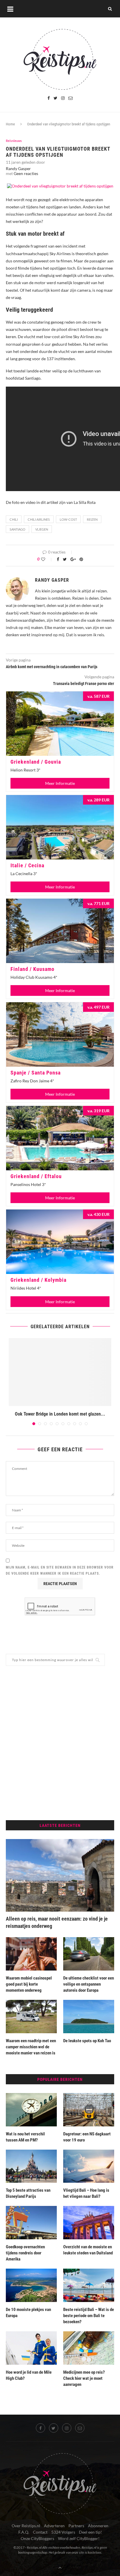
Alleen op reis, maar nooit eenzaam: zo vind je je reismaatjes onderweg (57, 1922)
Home (10, 124)
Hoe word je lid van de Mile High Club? (29, 2375)
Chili (14, 519)
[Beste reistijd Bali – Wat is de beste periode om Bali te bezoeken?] (89, 2285)
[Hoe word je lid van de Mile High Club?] (31, 2348)
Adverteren (54, 2526)
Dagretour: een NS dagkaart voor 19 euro (87, 2137)
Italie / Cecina (27, 865)
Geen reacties (26, 173)
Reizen (92, 519)
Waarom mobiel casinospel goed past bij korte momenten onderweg (29, 1984)
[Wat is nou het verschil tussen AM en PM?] (31, 2110)
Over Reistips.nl (26, 2526)
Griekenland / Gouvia (36, 762)
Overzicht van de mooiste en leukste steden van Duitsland (88, 2250)
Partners (76, 2526)
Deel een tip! (90, 2532)
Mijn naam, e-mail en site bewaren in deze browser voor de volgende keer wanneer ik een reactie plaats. (60, 1571)
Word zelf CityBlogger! (79, 2538)
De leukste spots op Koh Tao (88, 2041)
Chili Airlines (39, 519)
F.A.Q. (24, 2532)
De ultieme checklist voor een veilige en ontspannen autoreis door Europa (89, 1984)
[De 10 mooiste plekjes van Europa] (31, 2285)
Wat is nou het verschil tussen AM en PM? (25, 2137)
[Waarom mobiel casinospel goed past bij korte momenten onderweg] (31, 1954)
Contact (40, 2532)
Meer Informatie (60, 783)
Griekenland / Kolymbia (38, 1280)
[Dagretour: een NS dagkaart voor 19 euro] (89, 2110)
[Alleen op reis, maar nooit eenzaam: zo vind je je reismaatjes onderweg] (60, 1875)
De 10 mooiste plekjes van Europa (28, 2313)
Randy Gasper (18, 168)
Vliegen (42, 529)
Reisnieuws (14, 141)
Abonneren (98, 2526)
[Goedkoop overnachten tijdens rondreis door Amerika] (31, 2223)
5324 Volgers (63, 2532)
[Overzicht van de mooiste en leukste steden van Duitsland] (89, 2223)
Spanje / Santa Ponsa (36, 1073)
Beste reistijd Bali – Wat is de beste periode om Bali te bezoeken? (89, 2316)
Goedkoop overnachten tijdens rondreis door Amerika (25, 2253)
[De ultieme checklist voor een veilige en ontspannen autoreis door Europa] (89, 1954)
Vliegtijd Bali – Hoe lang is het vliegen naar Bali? (86, 2193)
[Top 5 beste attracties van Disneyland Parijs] (31, 2166)
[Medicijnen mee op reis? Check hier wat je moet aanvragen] (89, 2348)
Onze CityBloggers (37, 2538)
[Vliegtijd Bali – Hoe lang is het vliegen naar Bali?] (89, 2166)
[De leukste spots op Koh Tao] (89, 2017)
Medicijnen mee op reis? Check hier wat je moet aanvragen (84, 2378)
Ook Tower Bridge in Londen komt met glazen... (60, 1414)
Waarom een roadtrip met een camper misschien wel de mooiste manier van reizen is (31, 2047)
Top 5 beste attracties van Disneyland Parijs (28, 2193)
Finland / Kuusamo (32, 969)
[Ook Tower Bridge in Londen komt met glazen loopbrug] (60, 1372)
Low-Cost (68, 519)
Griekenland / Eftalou (36, 1176)
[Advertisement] (60, 1743)
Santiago (17, 529)
